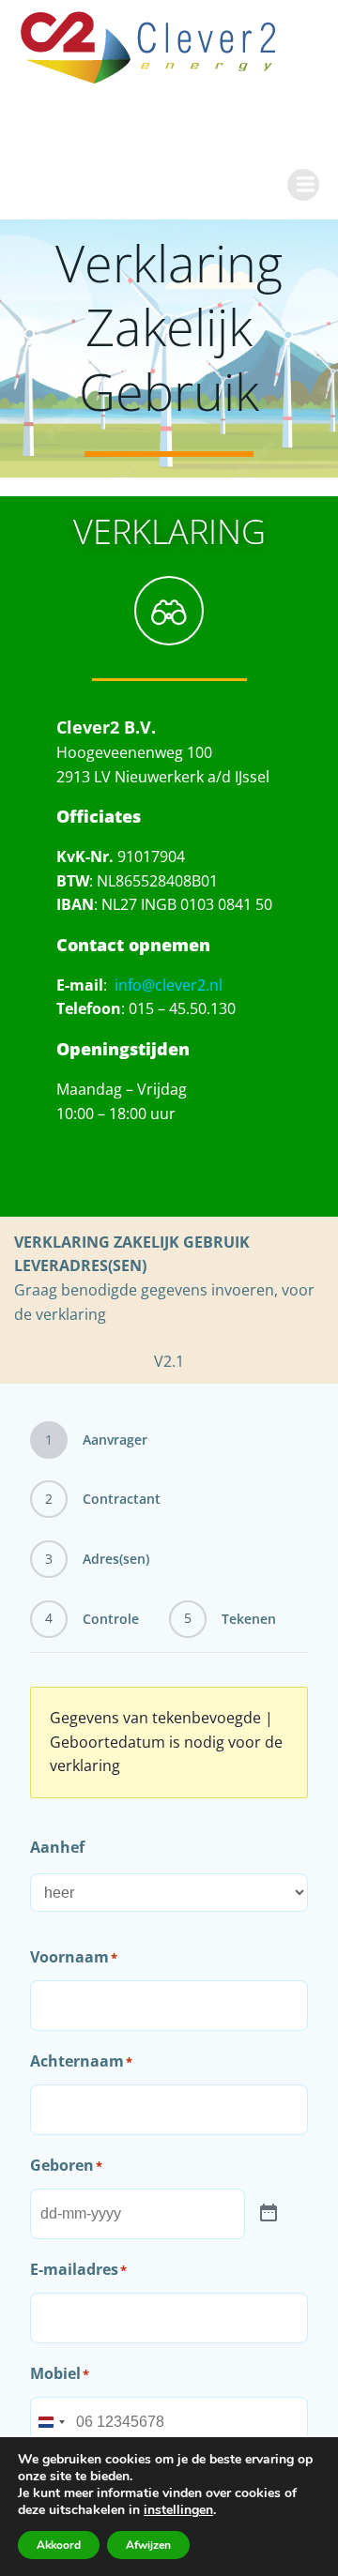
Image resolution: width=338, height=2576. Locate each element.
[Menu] (303, 185)
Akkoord (59, 2545)
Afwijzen (148, 2545)
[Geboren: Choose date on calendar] (269, 2213)
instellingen (178, 2510)
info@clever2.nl (169, 985)
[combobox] (51, 2422)
